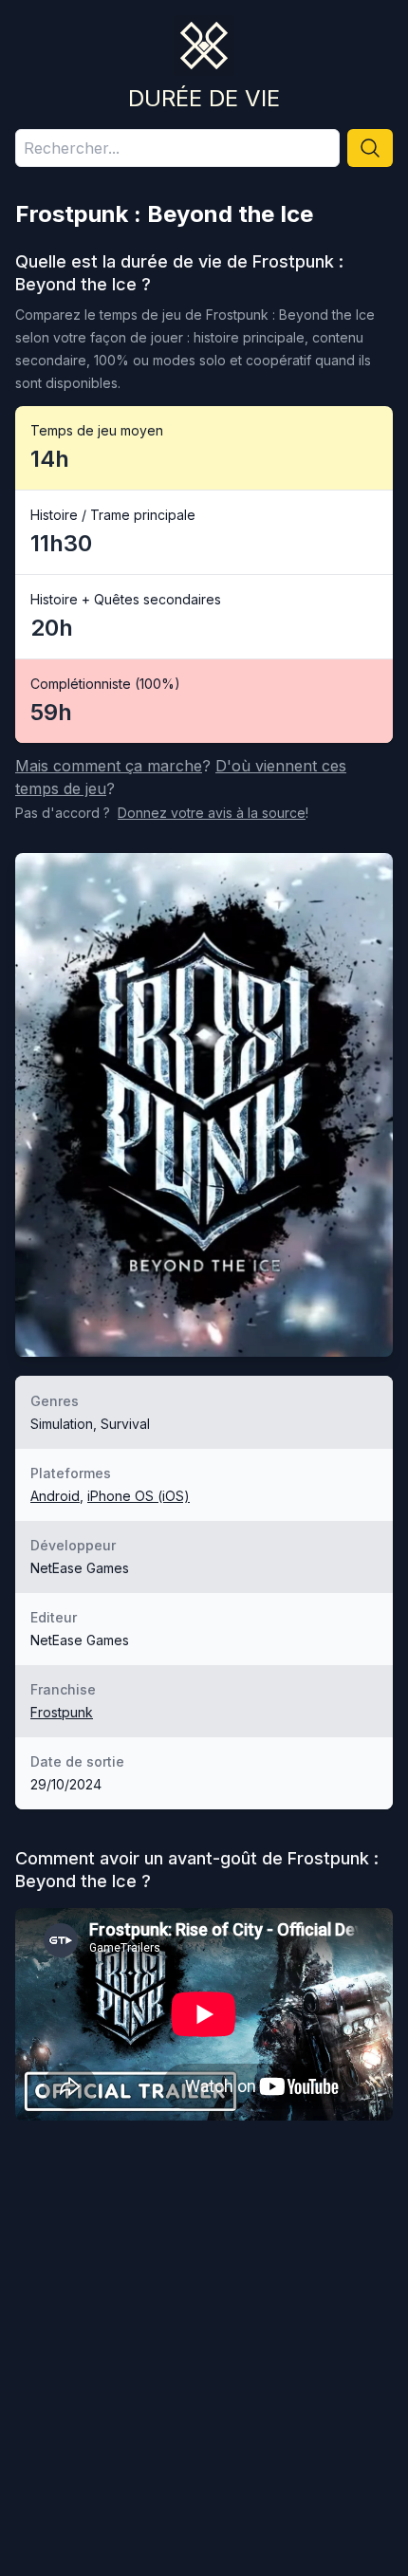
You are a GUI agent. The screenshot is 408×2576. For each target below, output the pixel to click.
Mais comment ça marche (109, 766)
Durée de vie (204, 98)
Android (55, 1496)
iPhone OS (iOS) (139, 1496)
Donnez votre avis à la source (212, 813)
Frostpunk (62, 1712)
